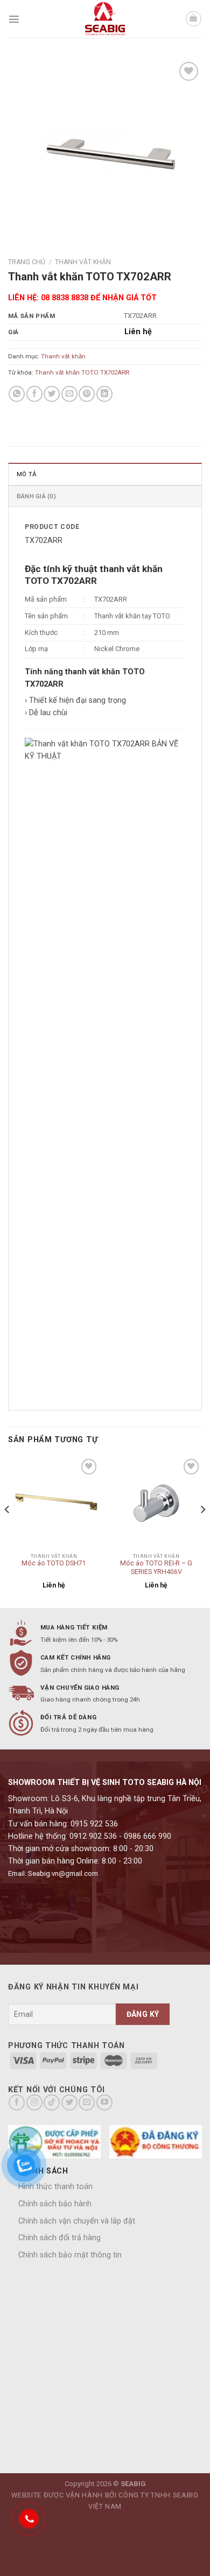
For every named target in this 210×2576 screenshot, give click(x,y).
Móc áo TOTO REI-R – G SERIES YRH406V (156, 1568)
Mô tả (27, 474)
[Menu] (14, 19)
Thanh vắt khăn (83, 262)
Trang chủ (27, 262)
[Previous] (8, 1531)
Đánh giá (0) (36, 496)
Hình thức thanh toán (55, 2187)
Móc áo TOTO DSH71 (54, 1563)
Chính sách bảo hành (55, 2204)
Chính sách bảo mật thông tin (70, 2255)
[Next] (202, 1531)
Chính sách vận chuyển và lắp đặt (77, 2221)
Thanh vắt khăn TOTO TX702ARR (82, 372)
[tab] (105, 474)
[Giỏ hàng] (194, 19)
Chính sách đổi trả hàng (59, 2238)
